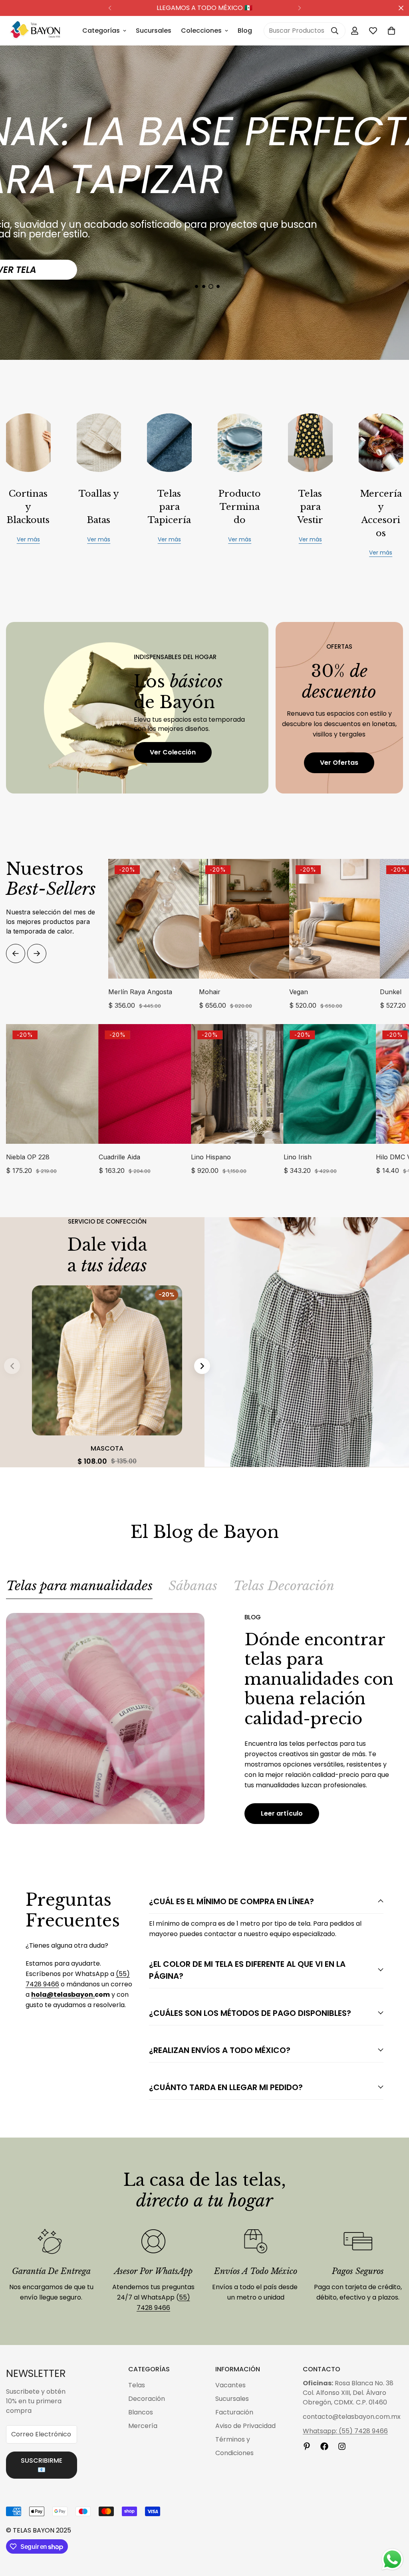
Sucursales (154, 31)
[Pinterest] (307, 2446)
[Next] (299, 8)
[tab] (79, 1589)
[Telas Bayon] (35, 31)
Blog (245, 31)
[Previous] (110, 8)
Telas (137, 2385)
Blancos (141, 2412)
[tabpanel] (204, 1718)
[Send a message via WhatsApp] (392, 2559)
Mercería (143, 2426)
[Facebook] (324, 2446)
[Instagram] (342, 2446)
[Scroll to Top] (393, 2533)
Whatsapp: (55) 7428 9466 (345, 2431)
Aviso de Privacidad (245, 2426)
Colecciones (201, 31)
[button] (391, 31)
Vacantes (230, 2385)
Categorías (101, 31)
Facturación (234, 2412)
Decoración (147, 2399)
